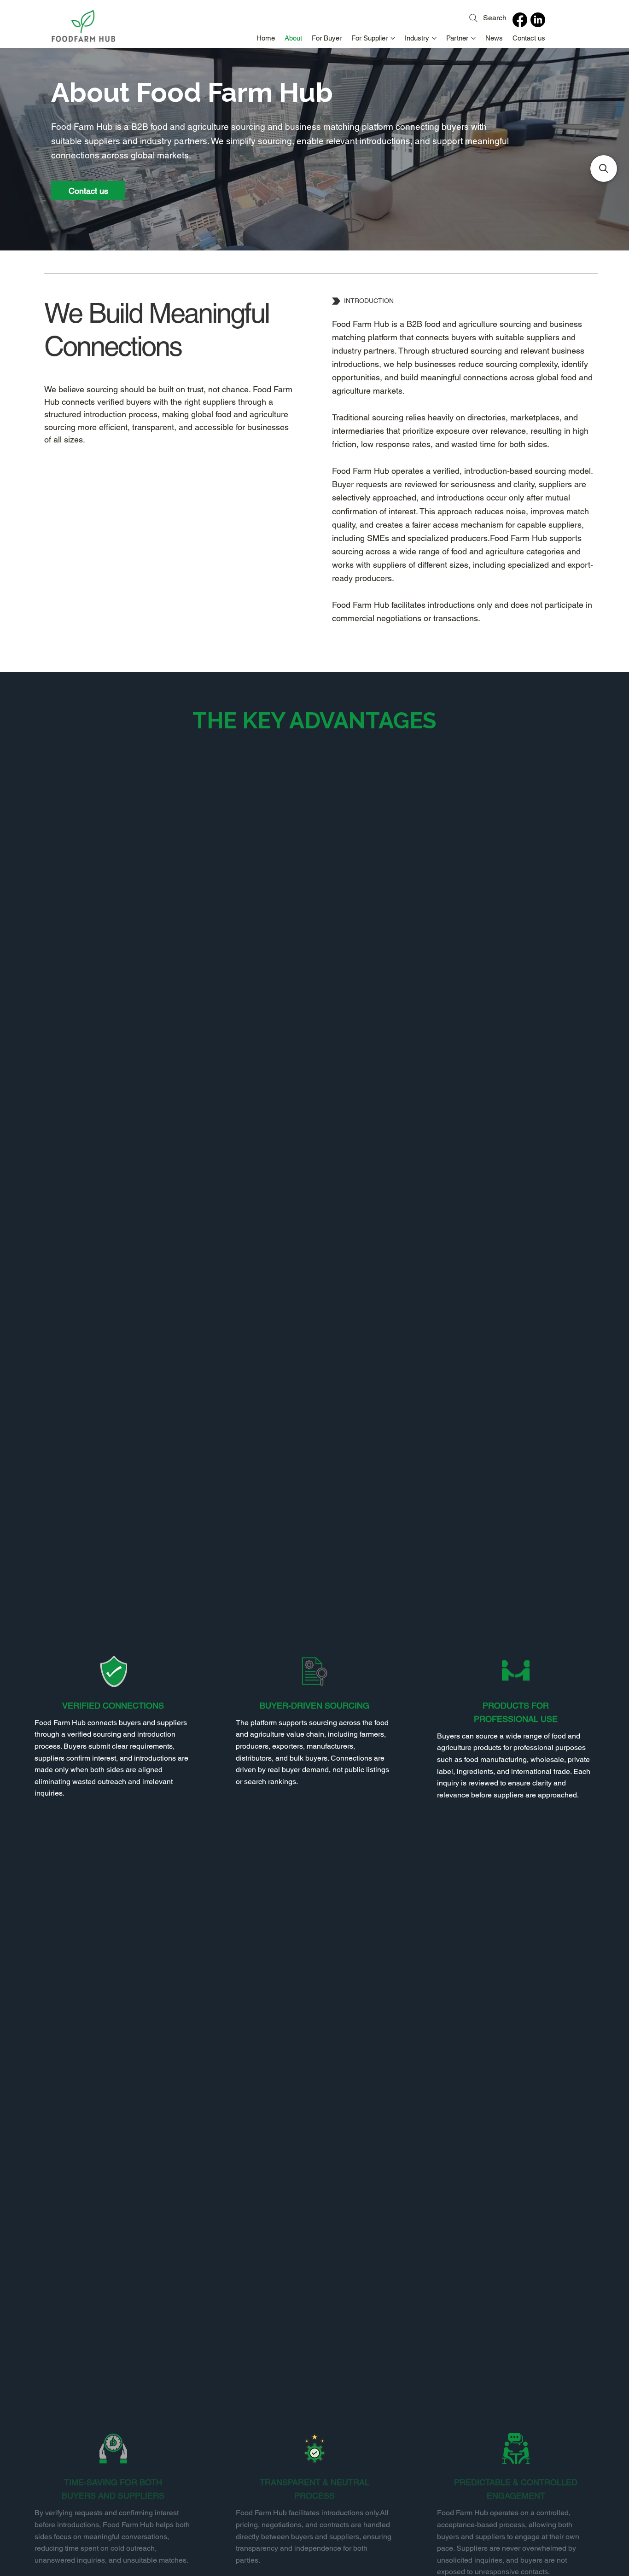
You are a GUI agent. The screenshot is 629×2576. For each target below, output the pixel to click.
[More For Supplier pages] (393, 38)
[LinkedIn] (538, 20)
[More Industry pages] (434, 38)
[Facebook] (520, 20)
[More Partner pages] (473, 38)
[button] (604, 169)
